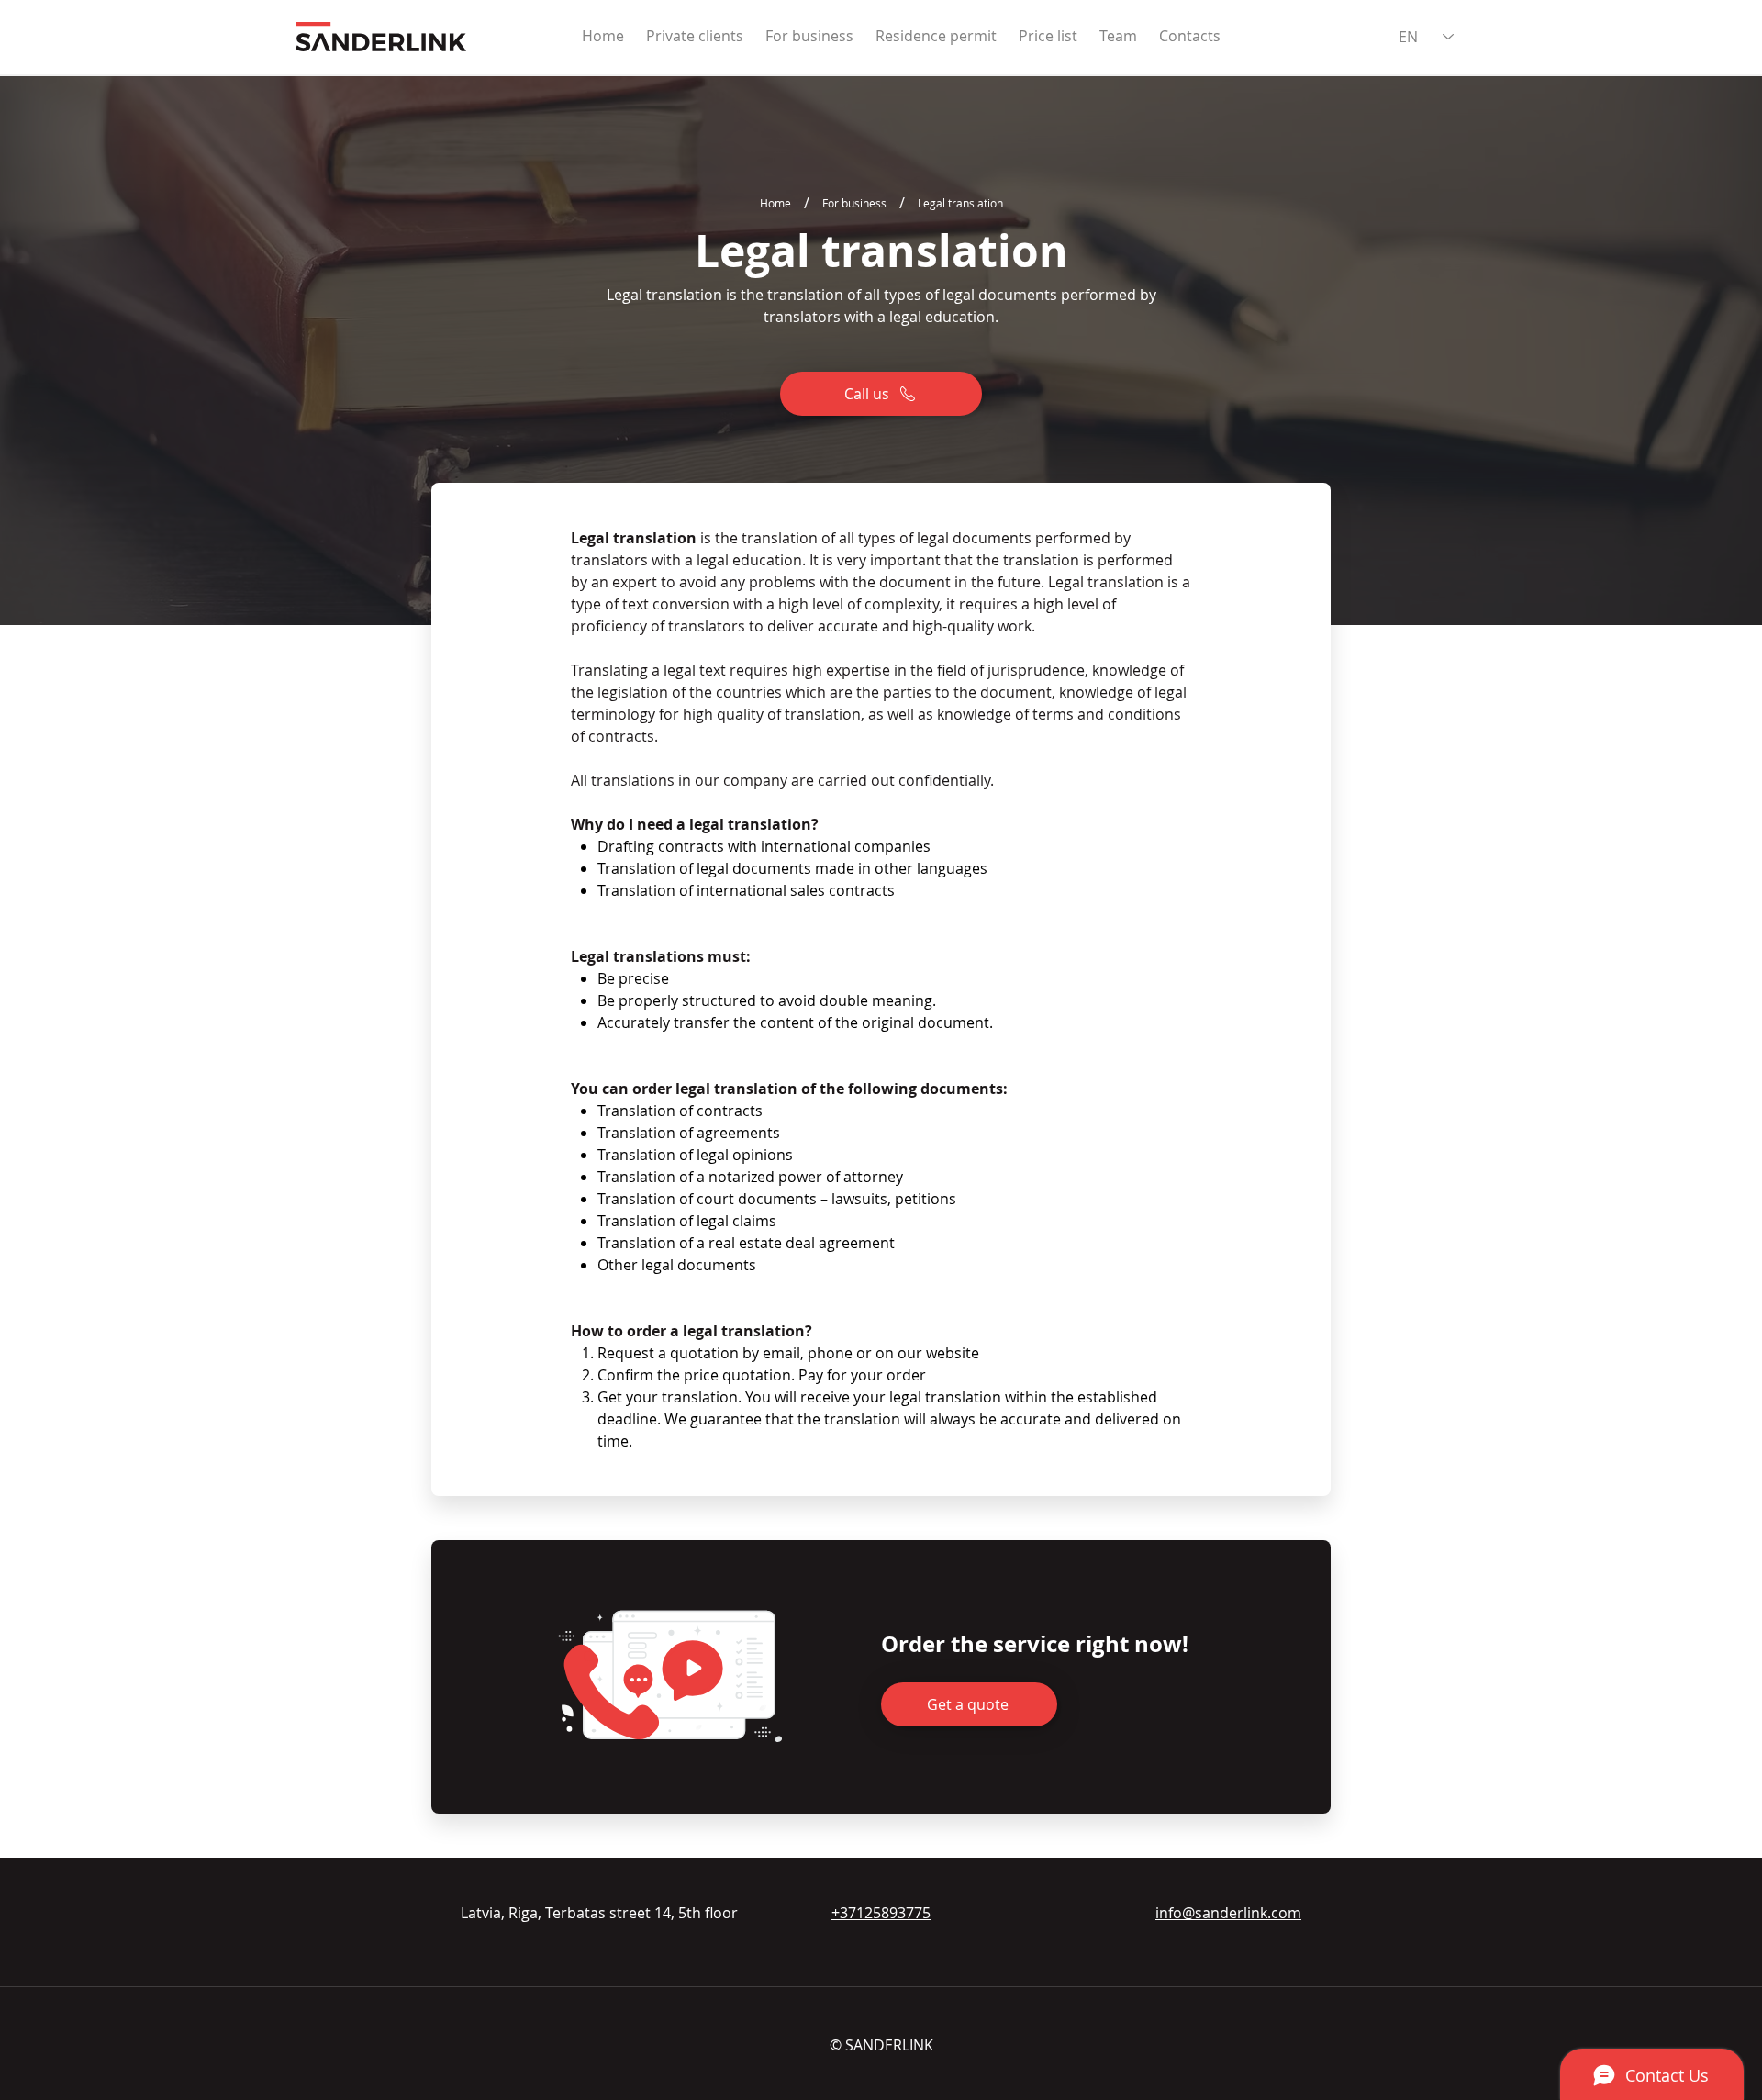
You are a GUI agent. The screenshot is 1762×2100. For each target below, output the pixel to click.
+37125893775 (881, 1913)
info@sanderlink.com (1228, 1913)
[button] (969, 1704)
